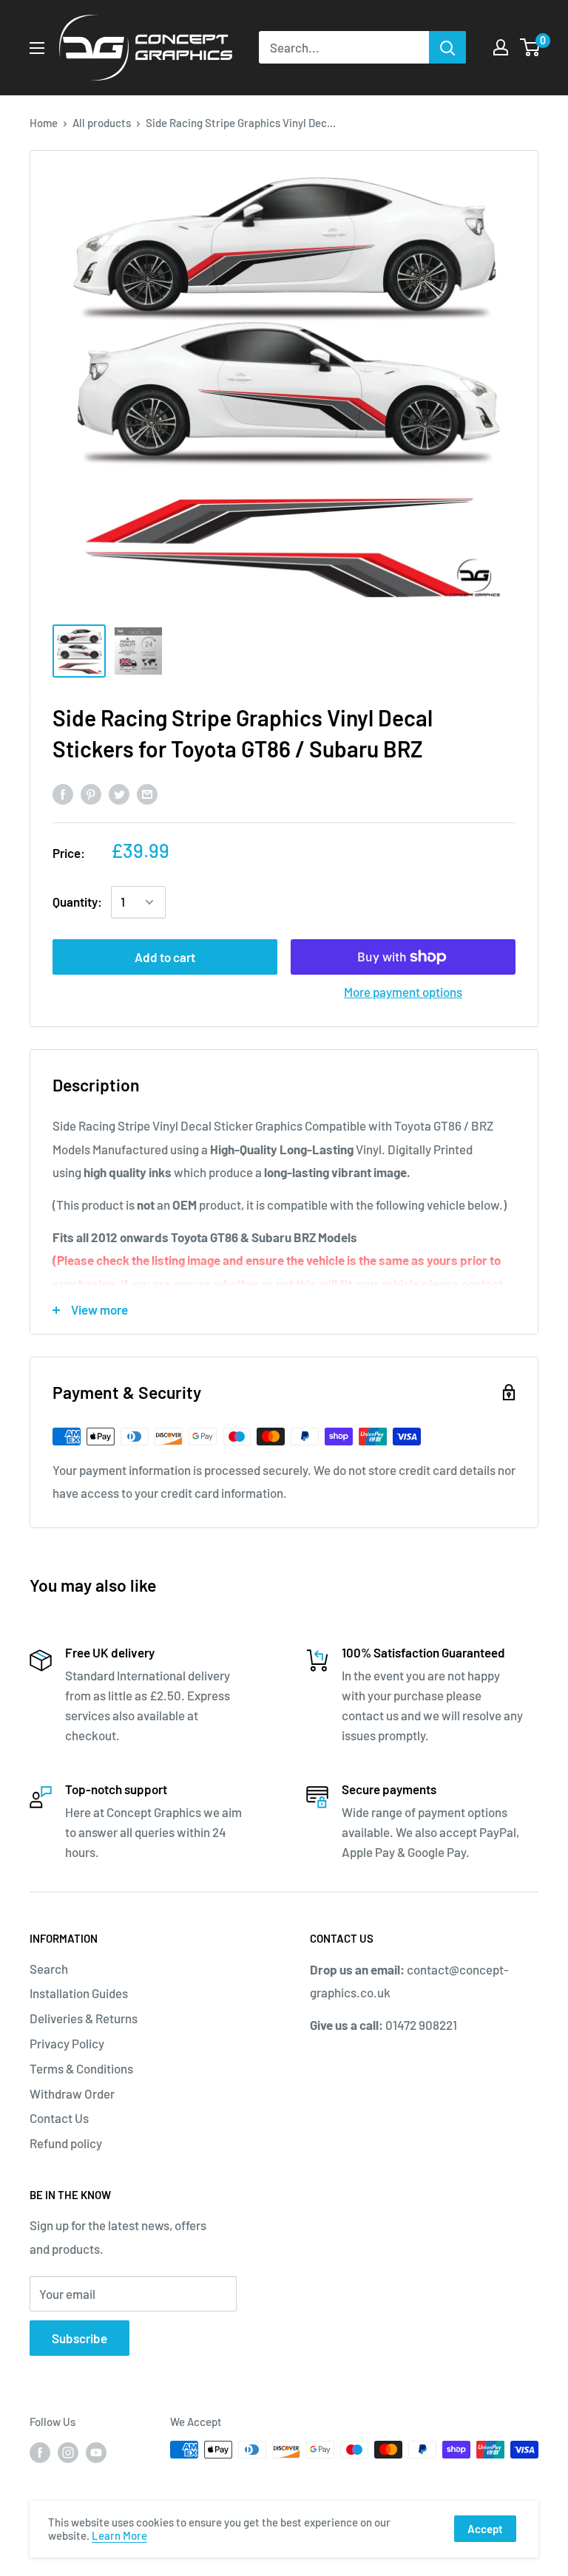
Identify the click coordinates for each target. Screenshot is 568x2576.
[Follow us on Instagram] (68, 2452)
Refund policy (66, 2143)
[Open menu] (37, 48)
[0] (531, 47)
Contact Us (59, 2118)
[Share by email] (147, 793)
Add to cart (165, 957)
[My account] (501, 47)
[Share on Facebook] (63, 793)
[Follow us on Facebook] (40, 2452)
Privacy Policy (67, 2043)
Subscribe (80, 2338)
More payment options (403, 992)
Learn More (119, 2535)
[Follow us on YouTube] (96, 2452)
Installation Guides (79, 1993)
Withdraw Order (72, 2093)
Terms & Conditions (81, 2068)
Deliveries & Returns (84, 2018)
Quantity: (77, 902)
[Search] (447, 47)
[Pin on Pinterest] (91, 793)
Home (44, 123)
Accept (485, 2529)
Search (49, 1969)
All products (102, 123)
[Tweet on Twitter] (119, 793)
